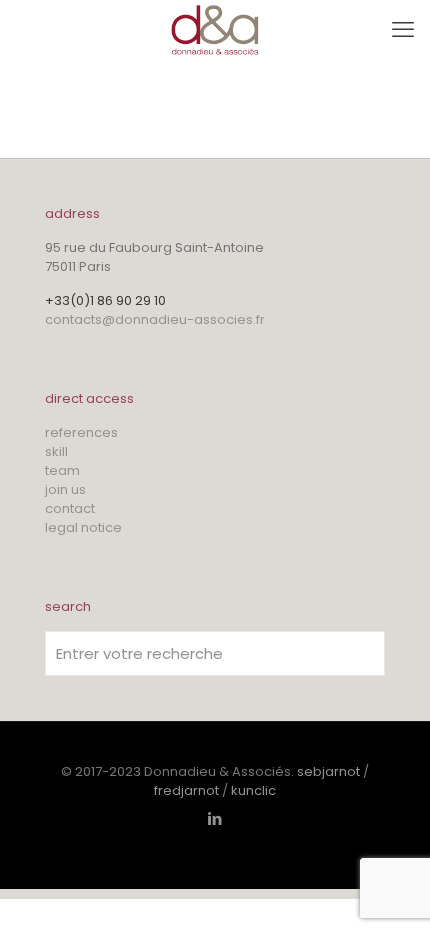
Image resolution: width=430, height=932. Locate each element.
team (62, 470)
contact (70, 508)
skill (56, 451)
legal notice (83, 527)
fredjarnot (186, 790)
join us (65, 489)
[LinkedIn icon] (215, 818)
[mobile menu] (403, 30)
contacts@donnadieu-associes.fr (155, 319)
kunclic (253, 790)
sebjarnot (328, 771)
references (81, 432)
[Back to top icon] (389, 891)
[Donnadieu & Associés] (215, 30)
